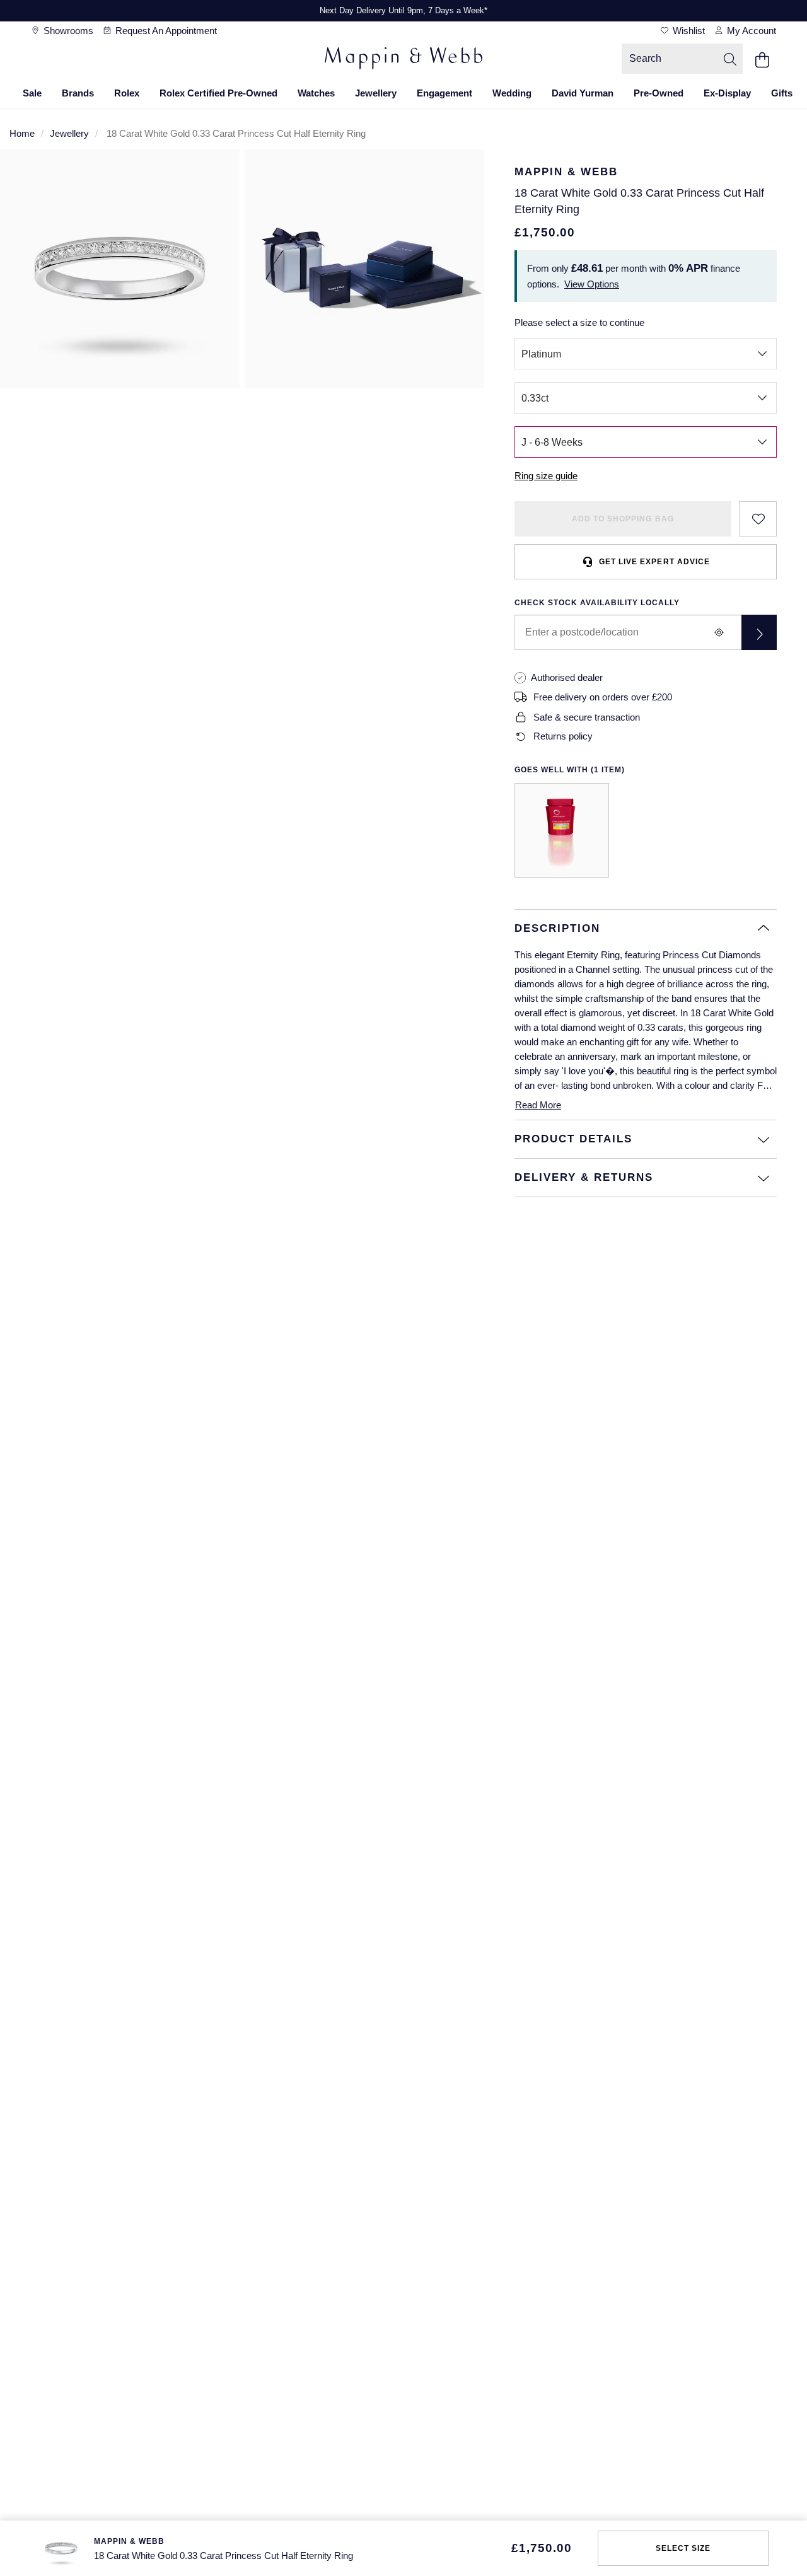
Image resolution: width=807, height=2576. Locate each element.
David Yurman (583, 93)
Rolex (127, 93)
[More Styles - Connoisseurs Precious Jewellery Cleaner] (562, 830)
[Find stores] (759, 632)
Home (22, 133)
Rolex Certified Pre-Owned (218, 93)
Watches (316, 93)
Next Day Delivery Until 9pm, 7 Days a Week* (403, 10)
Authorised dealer (567, 677)
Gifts (782, 93)
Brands (78, 93)
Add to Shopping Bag (623, 519)
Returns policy (563, 736)
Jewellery (376, 93)
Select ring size (683, 2548)
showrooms (67, 31)
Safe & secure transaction (587, 717)
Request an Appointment (165, 31)
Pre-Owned (659, 93)
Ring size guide (546, 476)
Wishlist (688, 31)
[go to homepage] (403, 60)
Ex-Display (727, 93)
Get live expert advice (654, 562)
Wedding (512, 93)
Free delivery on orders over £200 (603, 697)
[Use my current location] (719, 632)
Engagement (444, 93)
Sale (32, 93)
